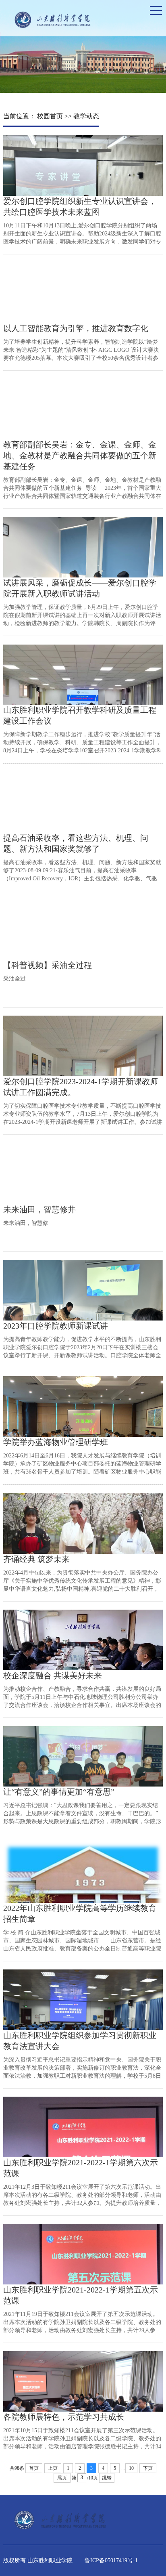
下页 (148, 2468)
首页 (34, 2468)
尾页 (62, 2478)
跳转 (107, 2478)
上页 (53, 2468)
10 (131, 2468)
